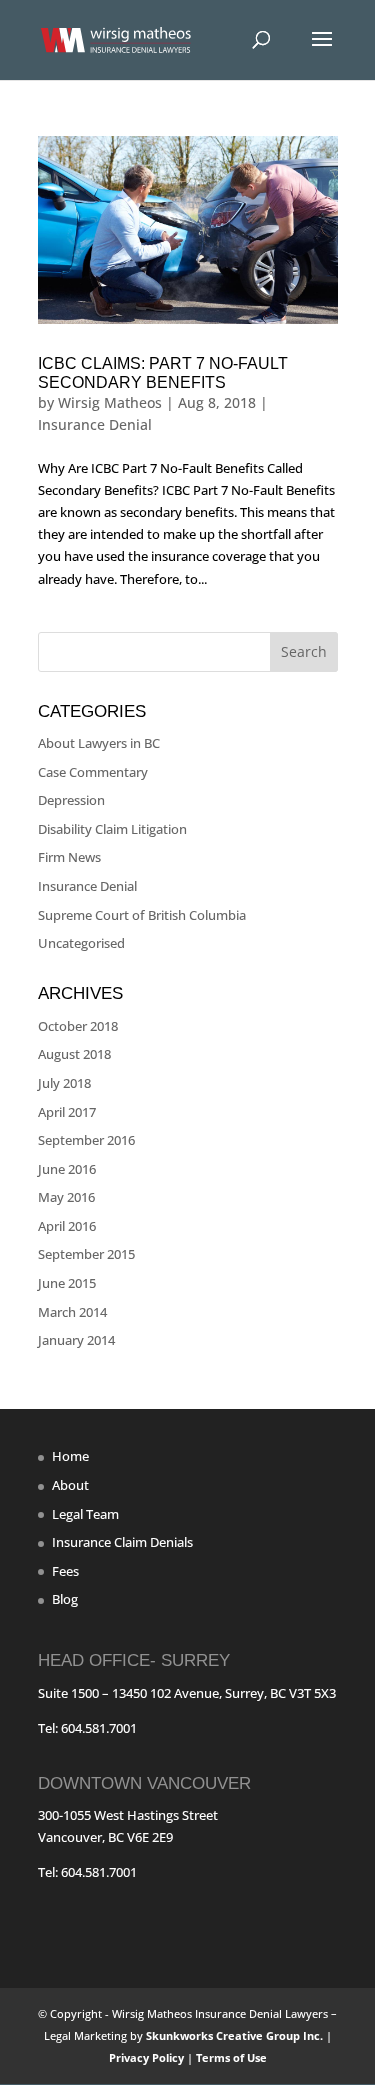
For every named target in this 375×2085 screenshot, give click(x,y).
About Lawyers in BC (99, 743)
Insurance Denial (95, 424)
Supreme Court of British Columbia (142, 915)
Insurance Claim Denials (122, 1542)
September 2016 (86, 1140)
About (70, 1485)
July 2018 (64, 1083)
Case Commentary (93, 772)
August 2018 (74, 1054)
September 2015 (86, 1254)
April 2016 (67, 1226)
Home (70, 1456)
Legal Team (85, 1514)
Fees (65, 1571)
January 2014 (76, 1340)
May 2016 (66, 1197)
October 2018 (78, 1026)
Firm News (69, 857)
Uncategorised (81, 943)
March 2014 (72, 1312)
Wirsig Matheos (110, 402)
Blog (65, 1599)
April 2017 (67, 1112)
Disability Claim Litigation (112, 829)
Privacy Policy (148, 2057)
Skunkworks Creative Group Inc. (234, 2035)
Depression (71, 800)
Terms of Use (231, 2057)
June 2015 (67, 1283)
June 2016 (67, 1169)
